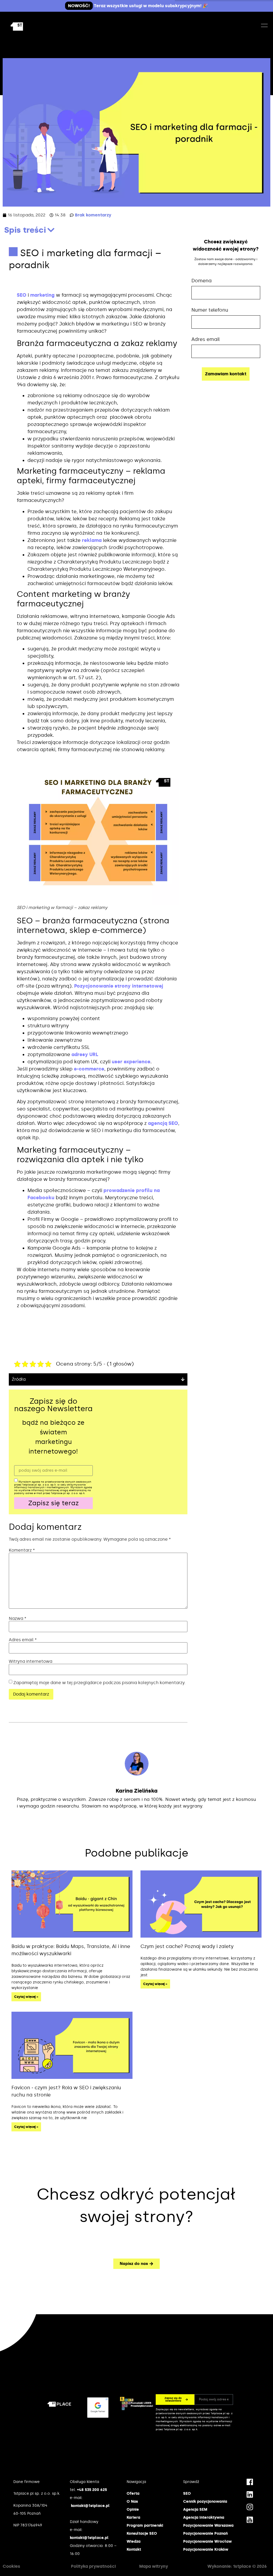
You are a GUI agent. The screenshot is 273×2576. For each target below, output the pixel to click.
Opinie (133, 2509)
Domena (202, 281)
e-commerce (89, 1069)
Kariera (133, 2517)
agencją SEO (163, 1123)
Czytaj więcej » (26, 1997)
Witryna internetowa (31, 1661)
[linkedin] (250, 2494)
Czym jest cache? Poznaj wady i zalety (187, 1946)
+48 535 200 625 (92, 2490)
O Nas (132, 2501)
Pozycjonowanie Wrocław (207, 2541)
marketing (42, 295)
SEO (22, 295)
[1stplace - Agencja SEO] (29, 27)
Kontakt (134, 2549)
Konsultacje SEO (142, 2533)
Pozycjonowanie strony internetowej (119, 986)
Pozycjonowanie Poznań (205, 2533)
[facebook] (250, 2482)
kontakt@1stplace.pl (90, 2506)
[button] (51, 230)
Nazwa (18, 1619)
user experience (131, 1062)
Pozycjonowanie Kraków (206, 2549)
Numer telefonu (210, 310)
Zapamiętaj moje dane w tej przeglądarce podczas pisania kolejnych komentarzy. (99, 1683)
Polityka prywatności (93, 2566)
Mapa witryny (154, 2566)
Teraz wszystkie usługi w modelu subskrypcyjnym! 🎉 (138, 6)
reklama (92, 540)
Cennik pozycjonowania (205, 2501)
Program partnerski (145, 2525)
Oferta (133, 2494)
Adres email (23, 1640)
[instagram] (250, 2507)
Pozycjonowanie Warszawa (208, 2525)
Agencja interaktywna (204, 2517)
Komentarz (22, 1550)
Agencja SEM (195, 2509)
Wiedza (134, 2541)
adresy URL (85, 1054)
